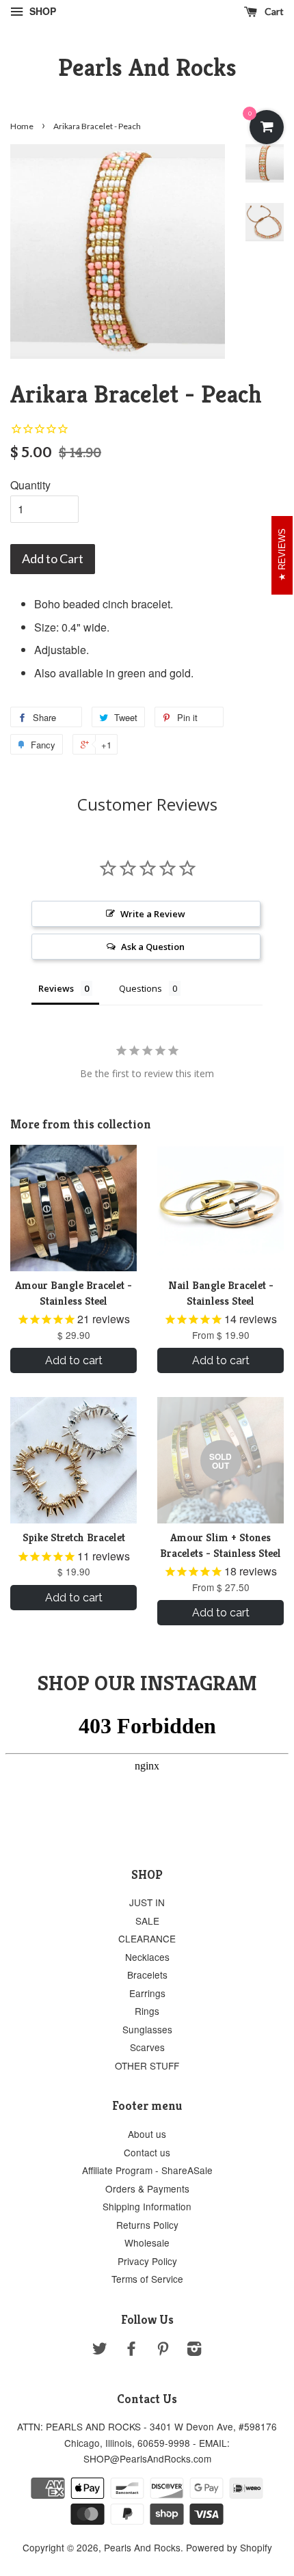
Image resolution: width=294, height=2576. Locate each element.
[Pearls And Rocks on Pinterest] (163, 2350)
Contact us (147, 2152)
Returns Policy (147, 2225)
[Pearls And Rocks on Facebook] (131, 2350)
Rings (147, 2011)
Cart (273, 11)
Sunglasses (147, 2029)
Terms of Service (147, 2279)
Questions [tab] (141, 988)
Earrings (147, 1993)
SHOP (41, 11)
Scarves (147, 2047)
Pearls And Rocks (147, 67)
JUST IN (147, 1902)
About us (147, 2134)
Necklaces (147, 1957)
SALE (147, 1921)
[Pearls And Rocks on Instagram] (194, 2350)
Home (22, 126)
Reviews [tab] (56, 988)
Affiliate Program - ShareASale (147, 2170)
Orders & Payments (147, 2188)
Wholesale (147, 2242)
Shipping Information (147, 2206)
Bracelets (147, 1975)
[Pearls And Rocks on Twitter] (100, 2350)
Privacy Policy (147, 2261)
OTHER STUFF (147, 2065)
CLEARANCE (147, 1938)
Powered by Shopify (229, 2547)
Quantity (30, 485)
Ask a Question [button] (153, 947)
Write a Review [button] (153, 914)
